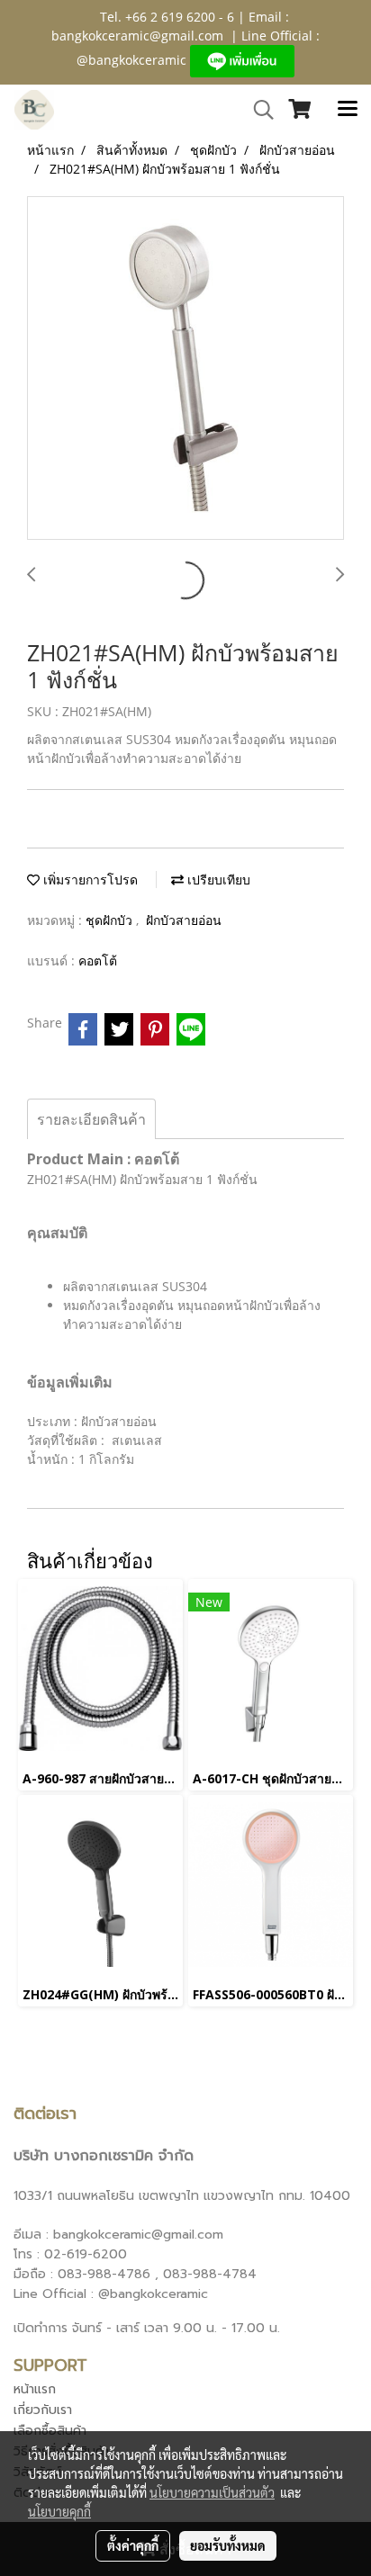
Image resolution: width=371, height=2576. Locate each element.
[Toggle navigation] (348, 110)
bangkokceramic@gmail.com (137, 36)
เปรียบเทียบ (217, 880)
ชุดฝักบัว (111, 920)
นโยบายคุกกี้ (59, 2511)
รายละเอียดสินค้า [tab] (91, 1119)
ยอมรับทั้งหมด (228, 2545)
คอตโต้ (98, 960)
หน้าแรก (35, 2389)
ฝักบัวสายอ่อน (184, 920)
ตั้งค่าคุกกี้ (133, 2545)
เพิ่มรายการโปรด (89, 880)
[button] (258, 110)
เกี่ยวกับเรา (43, 2410)
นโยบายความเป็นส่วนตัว (212, 2492)
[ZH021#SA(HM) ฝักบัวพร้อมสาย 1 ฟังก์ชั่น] (185, 369)
